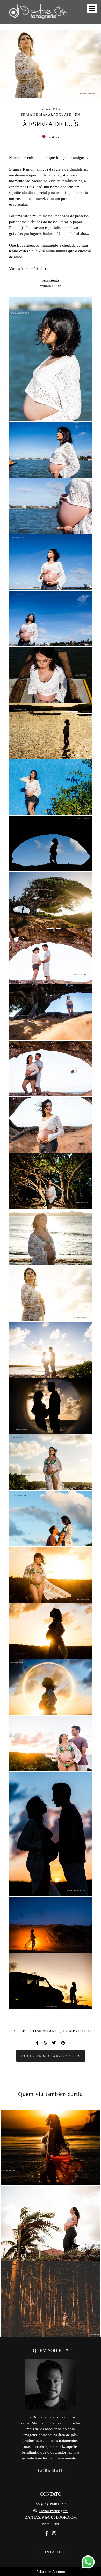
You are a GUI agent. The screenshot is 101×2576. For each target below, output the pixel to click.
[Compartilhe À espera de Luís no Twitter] (54, 2043)
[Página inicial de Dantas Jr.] (38, 12)
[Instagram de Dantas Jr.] (54, 2534)
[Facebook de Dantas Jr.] (47, 2534)
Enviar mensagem (53, 2511)
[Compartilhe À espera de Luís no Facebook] (37, 2043)
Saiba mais (51, 2471)
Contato (51, 2552)
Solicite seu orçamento (51, 2056)
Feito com (51, 2572)
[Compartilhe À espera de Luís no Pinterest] (63, 2043)
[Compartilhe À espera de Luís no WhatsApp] (45, 2043)
